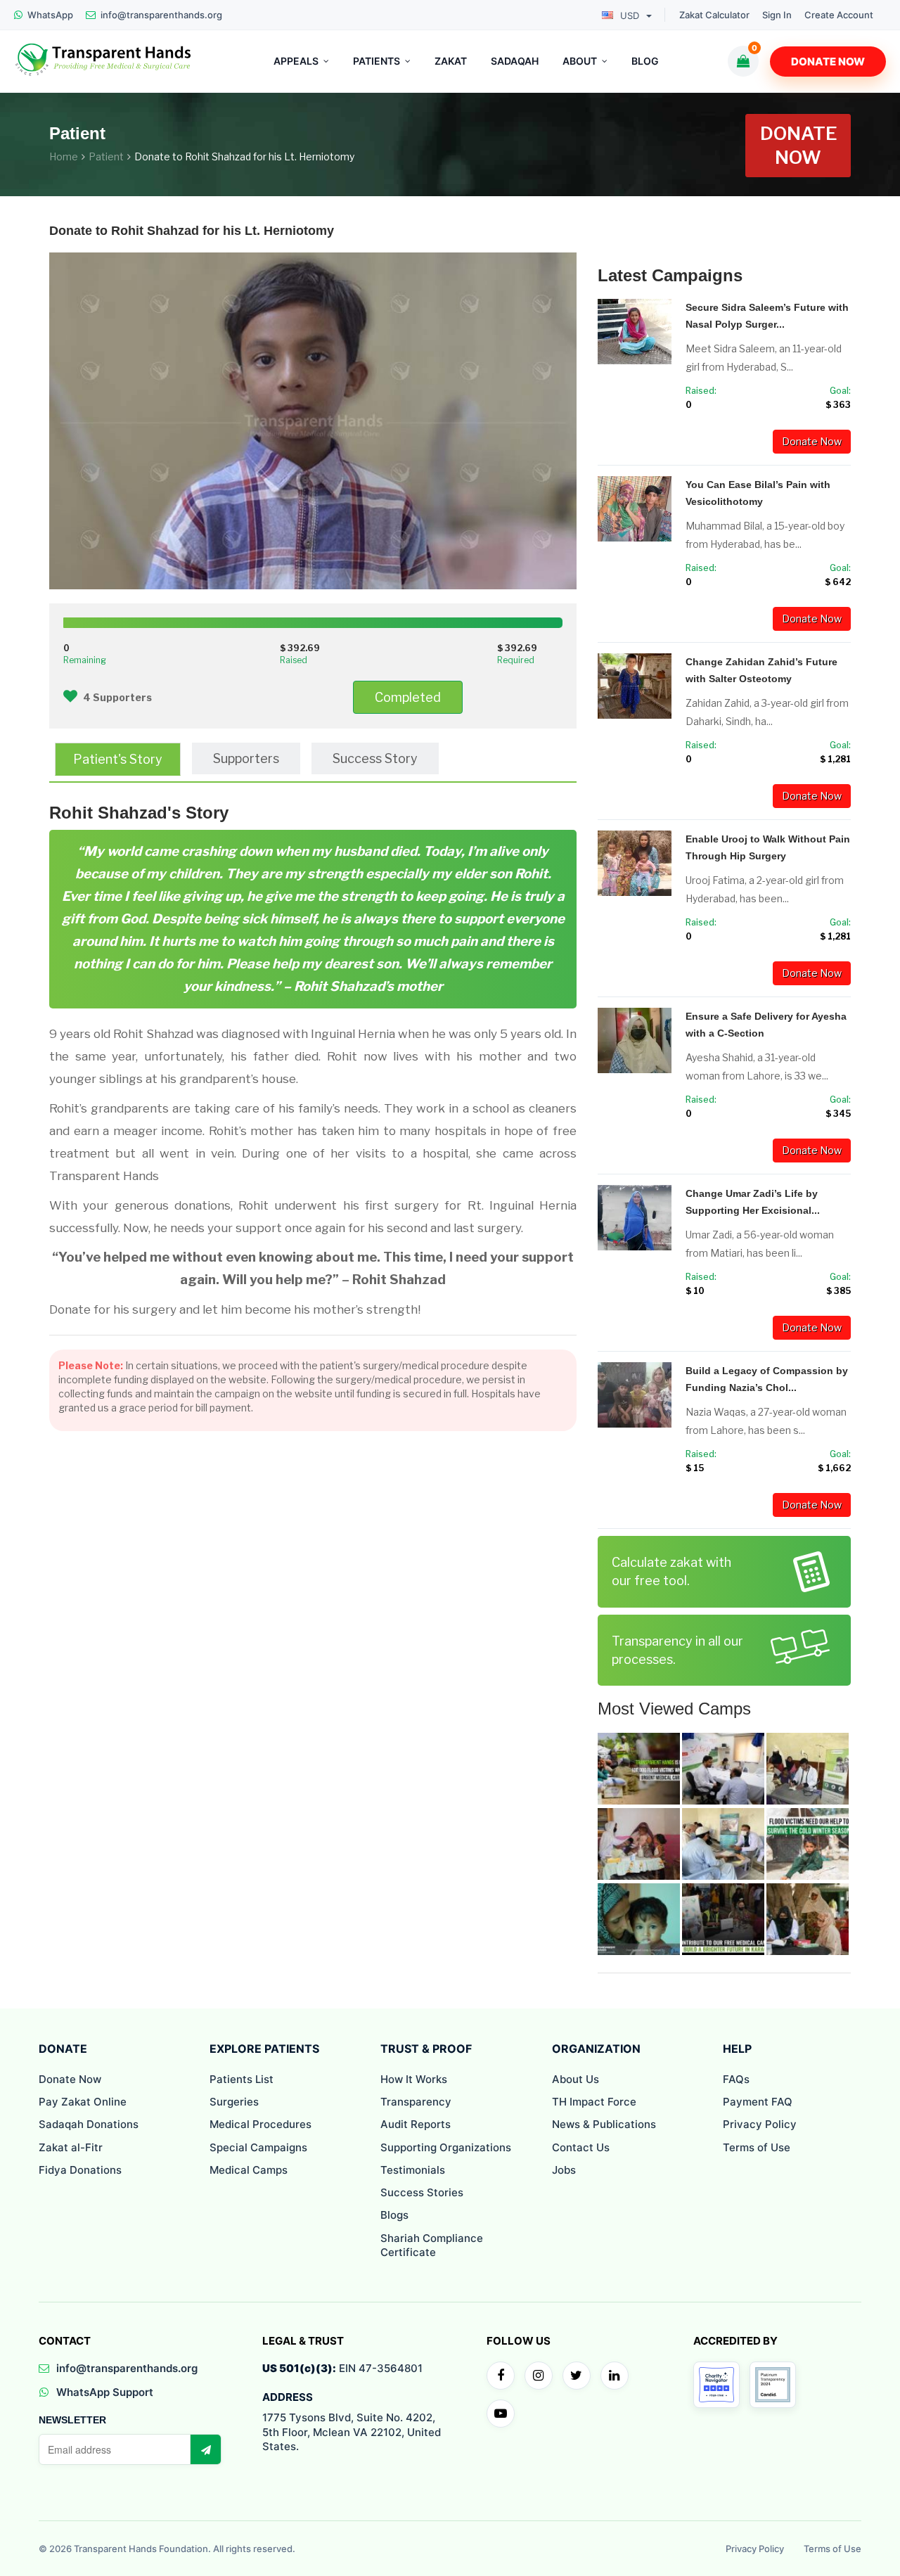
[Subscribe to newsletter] (205, 2449)
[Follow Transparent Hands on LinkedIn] (615, 2376)
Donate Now (828, 62)
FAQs (736, 2079)
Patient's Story (118, 759)
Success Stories (422, 2192)
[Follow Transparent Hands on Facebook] (501, 2376)
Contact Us (581, 2147)
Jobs (564, 2170)
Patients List (242, 2079)
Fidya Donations (80, 2170)
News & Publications (604, 2124)
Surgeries (234, 2102)
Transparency (416, 2102)
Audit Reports (416, 2124)
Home (64, 156)
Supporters (246, 758)
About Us (576, 2079)
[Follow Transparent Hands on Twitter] (577, 2376)
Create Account (839, 15)
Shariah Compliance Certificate (432, 2245)
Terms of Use (757, 2147)
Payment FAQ (758, 2102)
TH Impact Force (594, 2102)
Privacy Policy (760, 2124)
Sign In (777, 15)
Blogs (394, 2215)
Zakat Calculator (714, 15)
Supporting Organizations (446, 2147)
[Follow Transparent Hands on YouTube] (501, 2414)
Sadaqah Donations (89, 2124)
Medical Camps (249, 2170)
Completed (408, 697)
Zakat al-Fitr (71, 2147)
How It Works (414, 2079)
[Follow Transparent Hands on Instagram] (539, 2376)
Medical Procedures (261, 2124)
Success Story (375, 758)
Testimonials (413, 2170)
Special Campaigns (258, 2147)
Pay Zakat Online (83, 2102)
